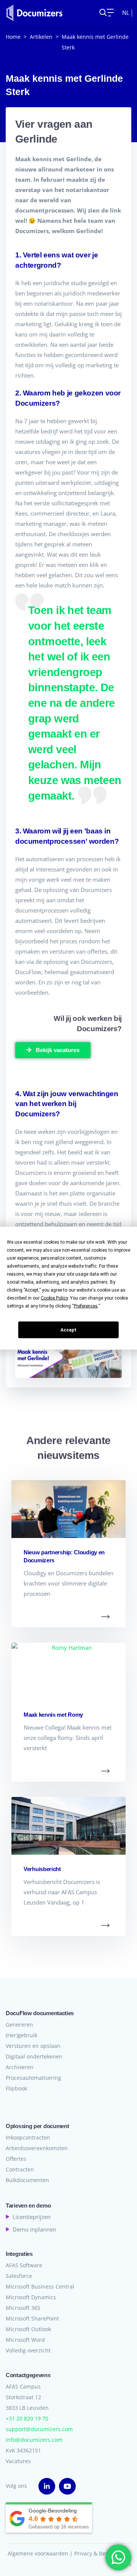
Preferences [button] (86, 1306)
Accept (68, 1330)
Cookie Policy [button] (54, 1298)
